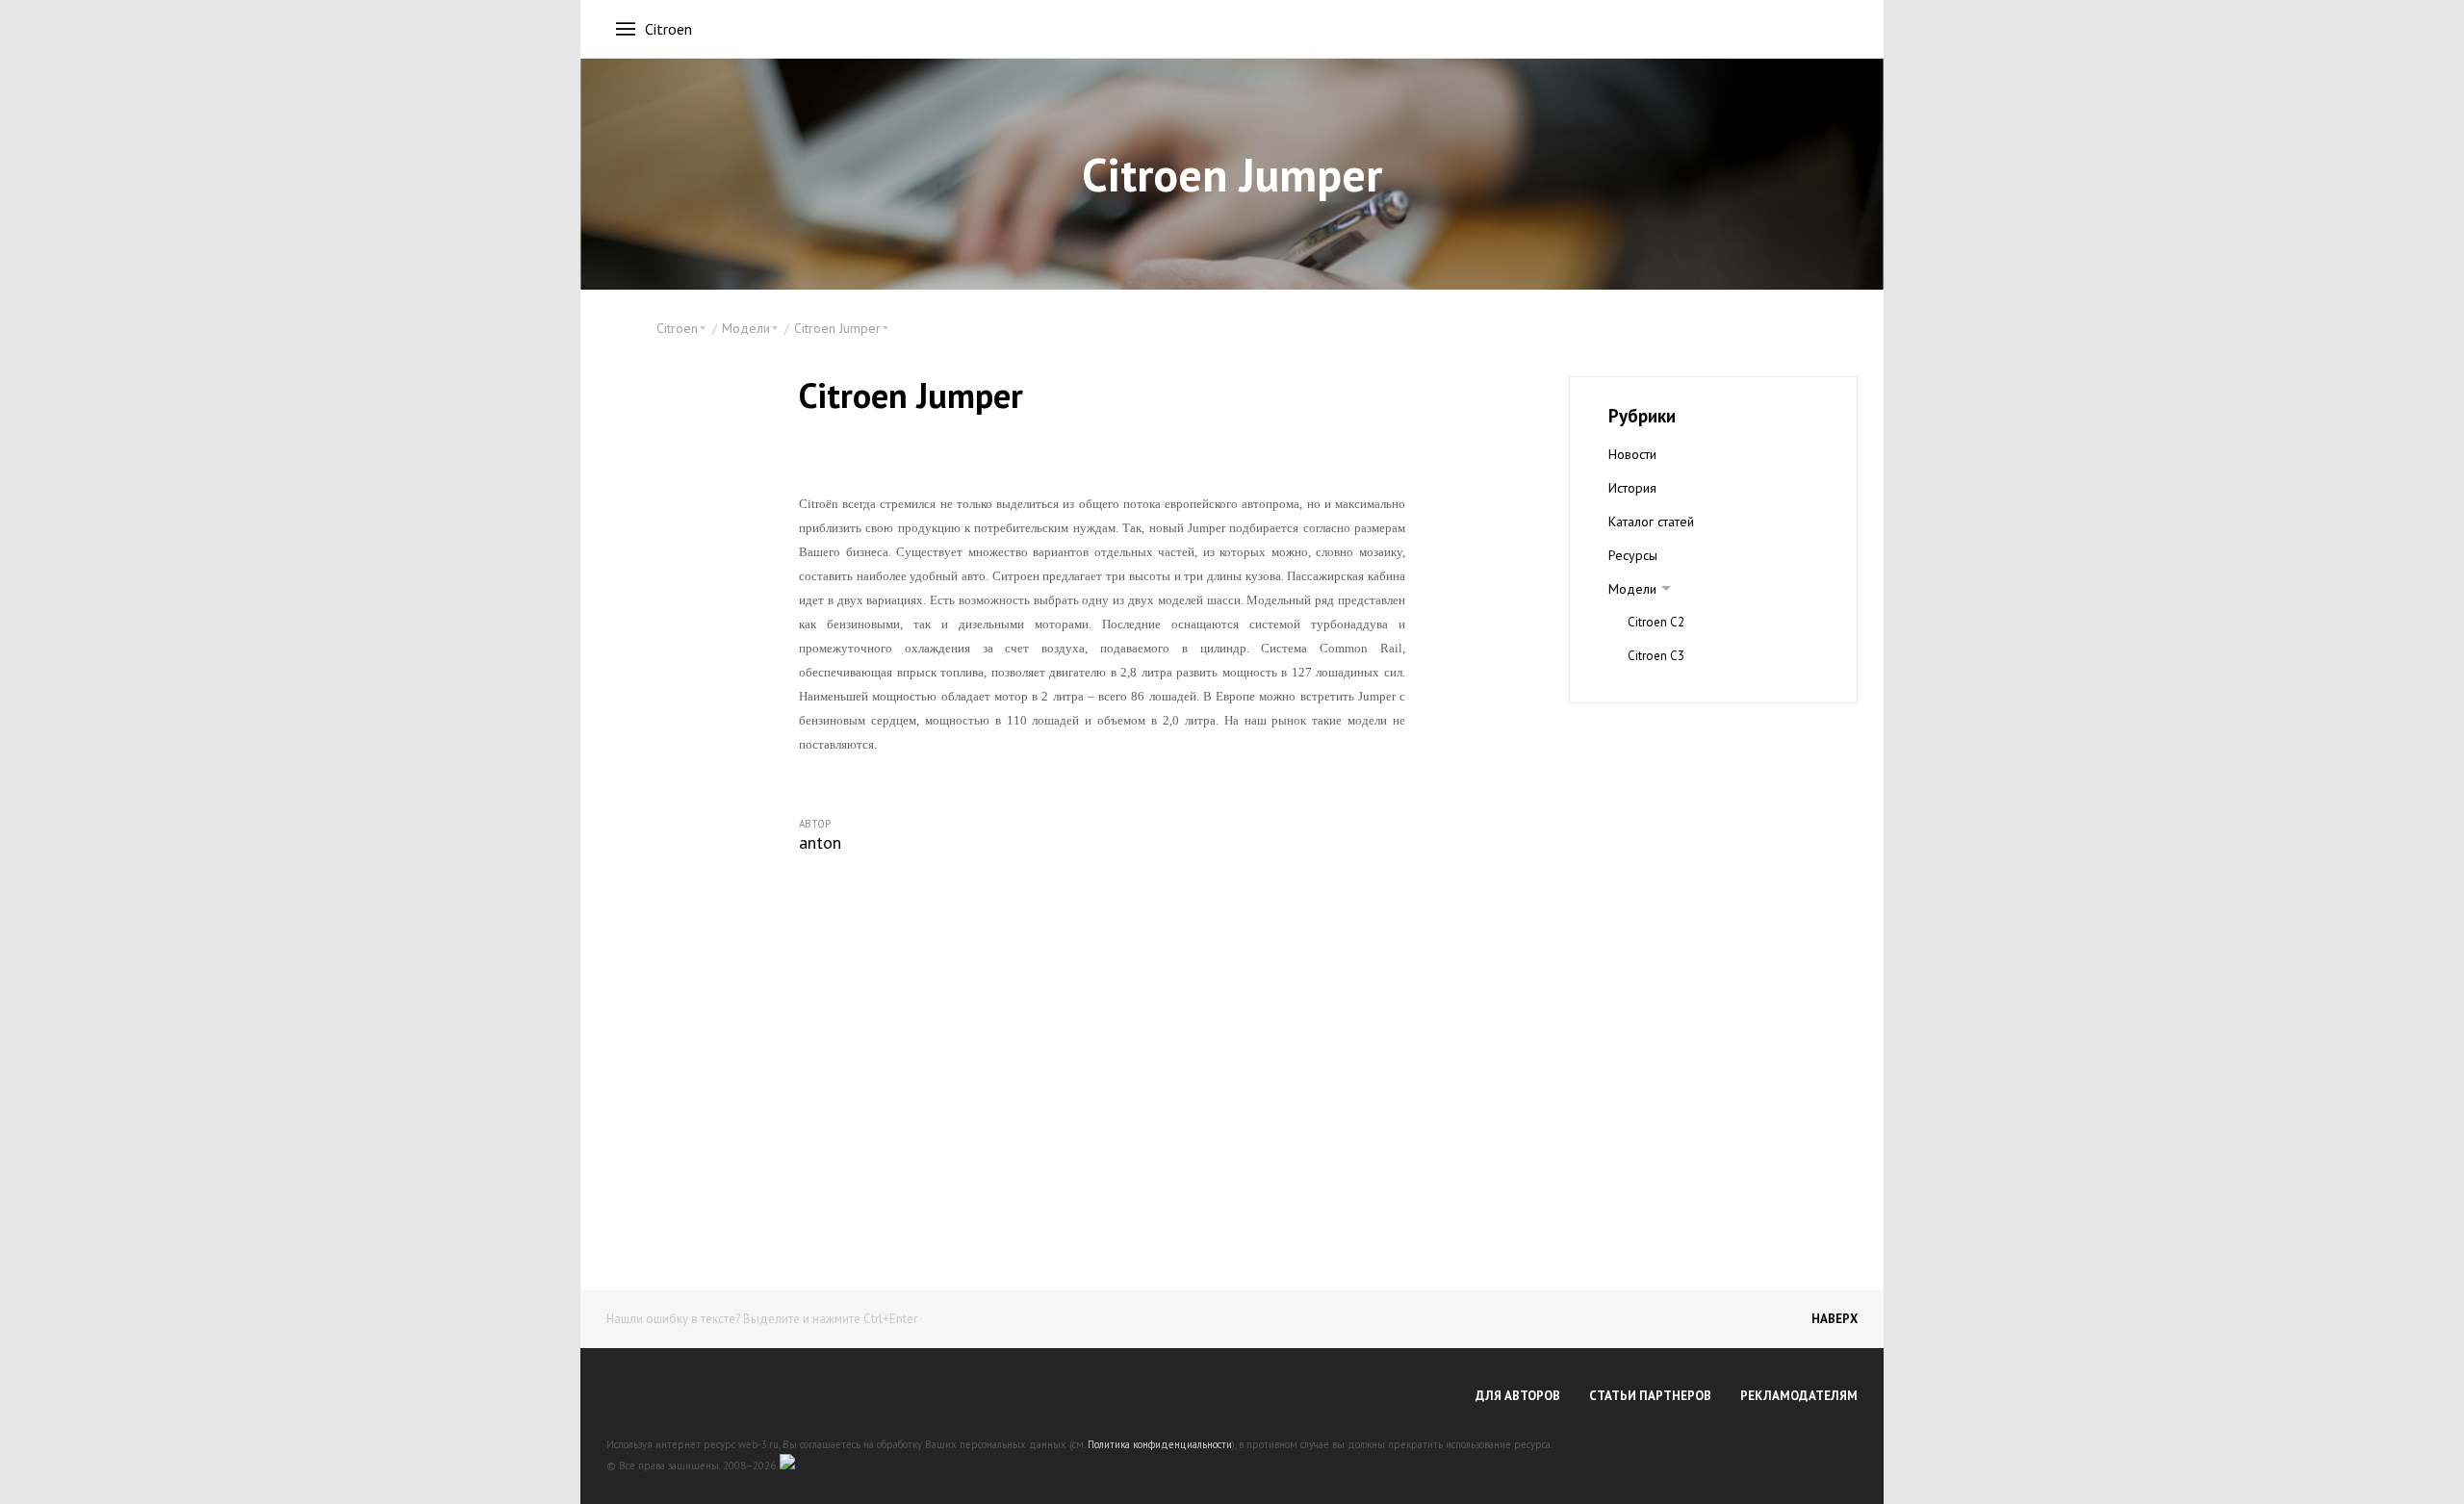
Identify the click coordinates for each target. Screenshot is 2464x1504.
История (1632, 488)
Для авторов (1518, 1396)
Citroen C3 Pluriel (1675, 689)
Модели (1632, 589)
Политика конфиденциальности (1160, 1444)
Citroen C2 (1656, 622)
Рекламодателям (1799, 1396)
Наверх (1835, 1319)
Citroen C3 (1656, 656)
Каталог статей (1651, 522)
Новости (1632, 454)
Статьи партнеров (1650, 1396)
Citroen (668, 29)
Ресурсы (1633, 555)
